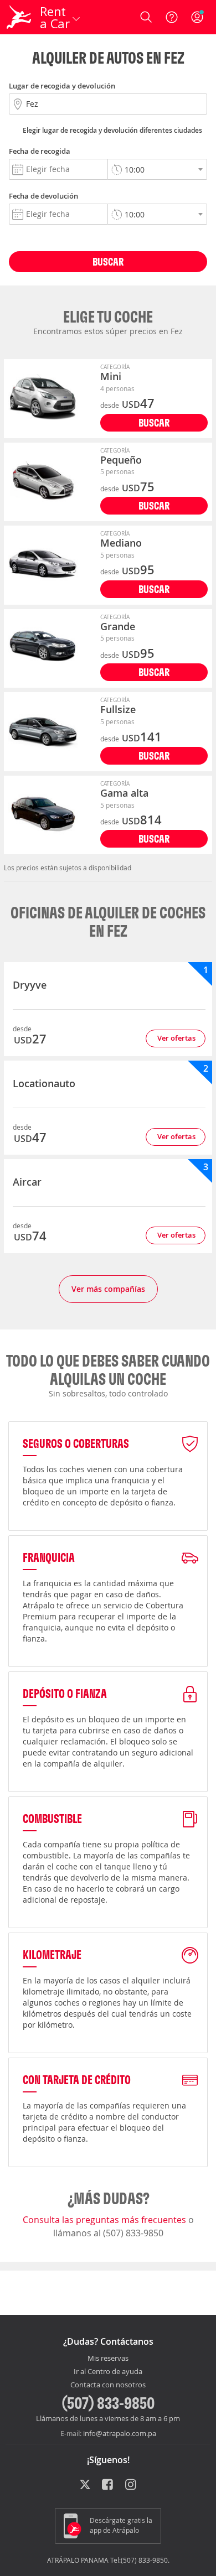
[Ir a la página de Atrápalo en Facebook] (108, 2486)
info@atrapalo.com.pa (120, 2433)
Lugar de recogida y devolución (62, 86)
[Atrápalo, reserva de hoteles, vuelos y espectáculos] (19, 17)
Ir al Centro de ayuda (108, 2372)
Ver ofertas (176, 1038)
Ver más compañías (108, 1289)
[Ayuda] (172, 17)
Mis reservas (108, 2359)
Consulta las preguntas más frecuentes (106, 2220)
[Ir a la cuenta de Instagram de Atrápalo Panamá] (132, 2486)
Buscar (108, 261)
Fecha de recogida (40, 151)
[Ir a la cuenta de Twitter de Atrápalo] (85, 2486)
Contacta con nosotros (108, 2385)
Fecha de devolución (43, 196)
